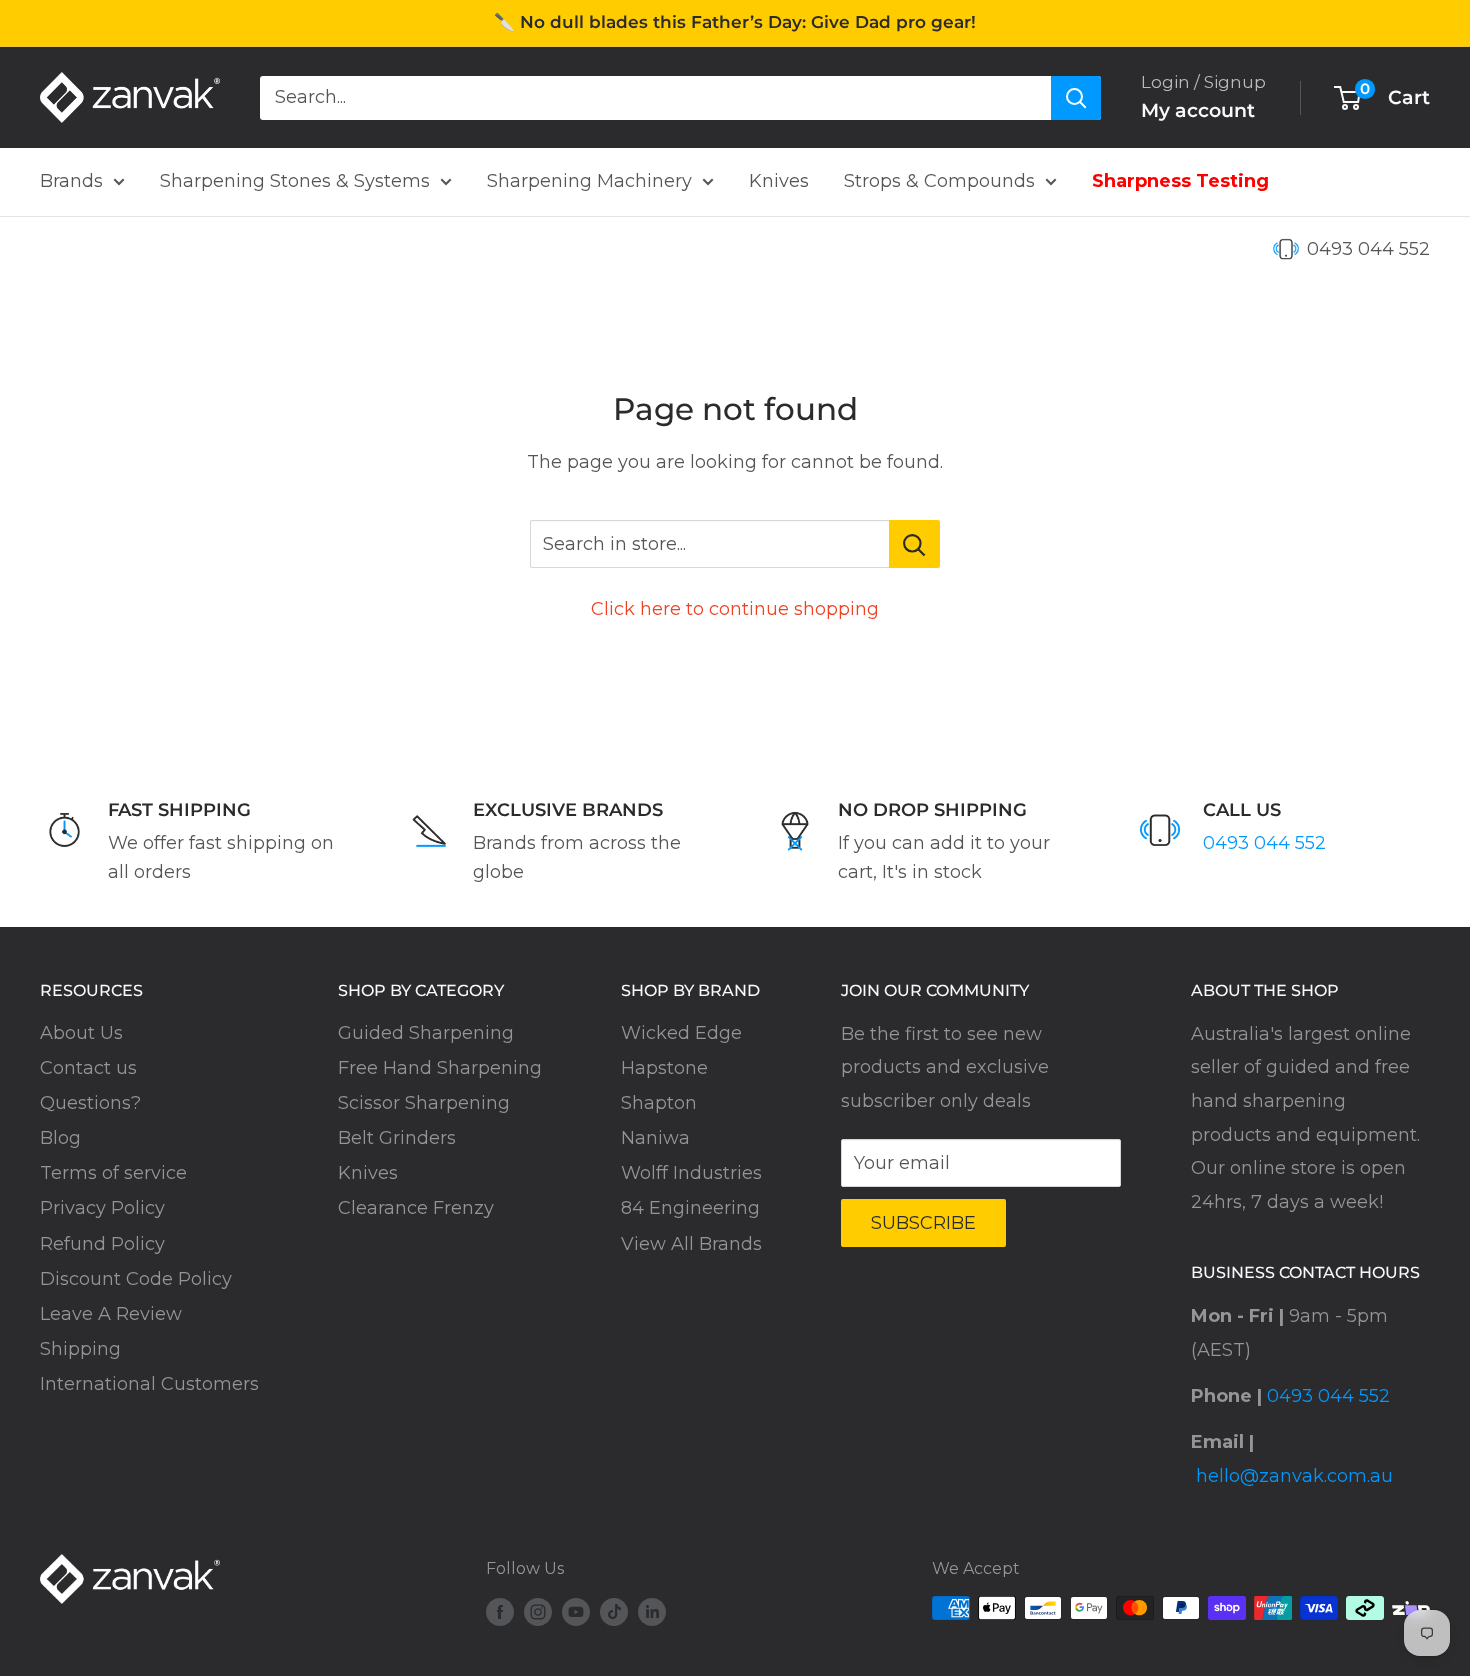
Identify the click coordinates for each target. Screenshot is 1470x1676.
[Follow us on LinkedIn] (652, 1611)
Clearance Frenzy (416, 1208)
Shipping (80, 1349)
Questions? (90, 1103)
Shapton (659, 1103)
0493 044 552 (1368, 249)
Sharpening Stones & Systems (295, 181)
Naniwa (655, 1138)
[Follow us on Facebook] (500, 1611)
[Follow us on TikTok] (614, 1611)
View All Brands (691, 1244)
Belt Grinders (397, 1138)
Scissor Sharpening (424, 1103)
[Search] (1076, 97)
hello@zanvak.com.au (1294, 1476)
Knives (779, 181)
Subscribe (923, 1223)
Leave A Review (111, 1314)
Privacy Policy (102, 1208)
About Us (81, 1033)
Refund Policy (102, 1244)
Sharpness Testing (1180, 181)
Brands (71, 181)
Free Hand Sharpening (440, 1068)
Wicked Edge (681, 1033)
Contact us (88, 1068)
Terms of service (113, 1173)
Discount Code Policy (136, 1279)
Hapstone (664, 1068)
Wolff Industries (691, 1173)
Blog (60, 1138)
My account (1198, 110)
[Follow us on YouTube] (576, 1611)
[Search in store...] (914, 544)
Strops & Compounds (939, 181)
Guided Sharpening (426, 1033)
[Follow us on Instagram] (538, 1611)
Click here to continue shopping (735, 609)
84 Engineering (690, 1208)
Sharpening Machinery (589, 181)
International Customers (149, 1384)
